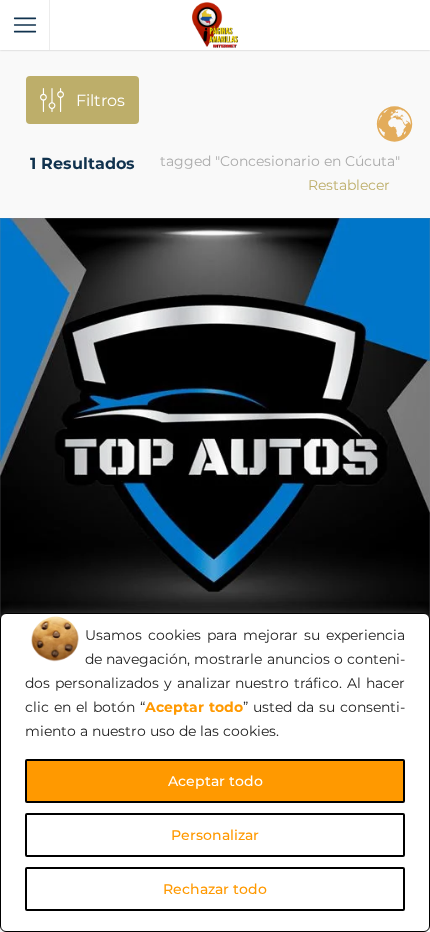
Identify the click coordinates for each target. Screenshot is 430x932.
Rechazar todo (215, 889)
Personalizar (215, 835)
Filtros (100, 100)
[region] (215, 772)
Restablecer (349, 185)
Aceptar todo (215, 781)
